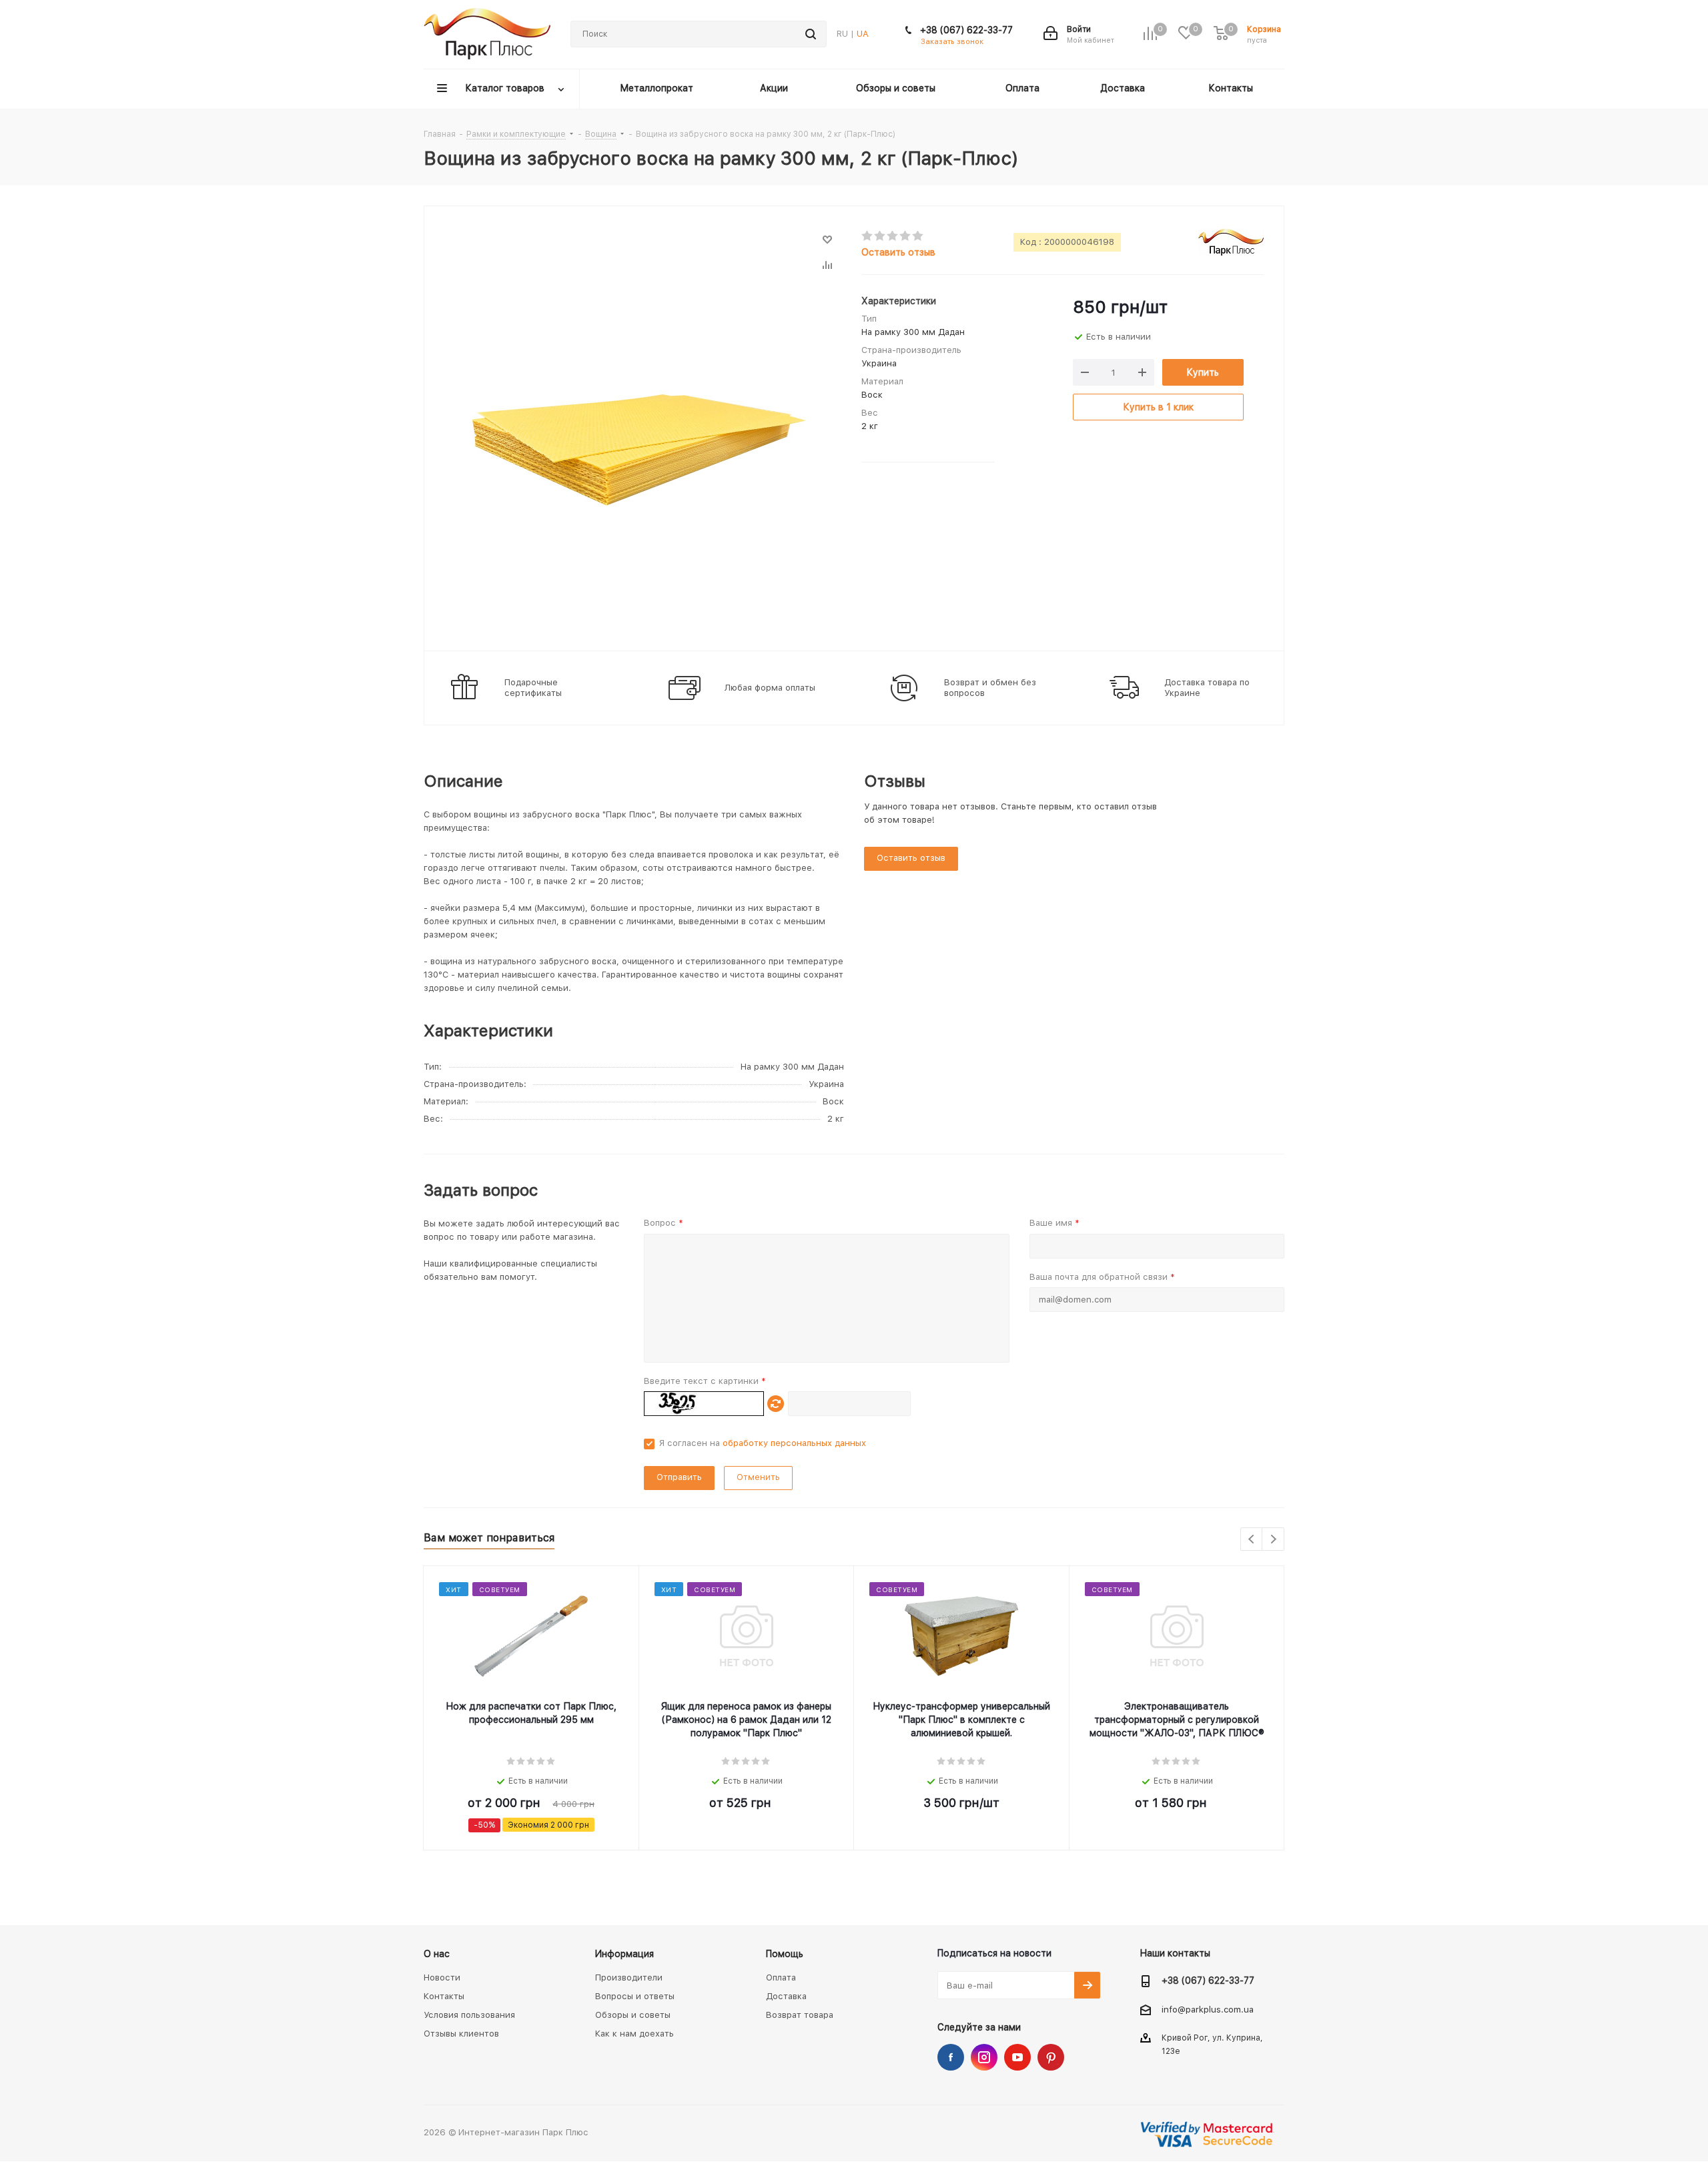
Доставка (786, 1996)
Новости (442, 1977)
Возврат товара (800, 2015)
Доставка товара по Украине (1207, 688)
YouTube (1017, 2057)
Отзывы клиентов (461, 2034)
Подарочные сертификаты (533, 688)
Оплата (781, 1977)
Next (1273, 1540)
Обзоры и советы (633, 2015)
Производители (629, 1977)
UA (863, 34)
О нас (437, 1954)
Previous (1252, 1540)
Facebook (951, 2057)
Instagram (984, 2057)
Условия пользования (469, 2015)
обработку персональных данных (794, 1443)
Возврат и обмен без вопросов (990, 688)
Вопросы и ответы (635, 1996)
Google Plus (1051, 2057)
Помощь (785, 1954)
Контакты (444, 1996)
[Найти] (811, 34)
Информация (624, 1954)
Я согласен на (763, 1443)
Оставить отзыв (898, 252)
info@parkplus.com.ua (1208, 2010)
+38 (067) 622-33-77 (966, 30)
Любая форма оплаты (770, 688)
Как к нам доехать (634, 2034)
